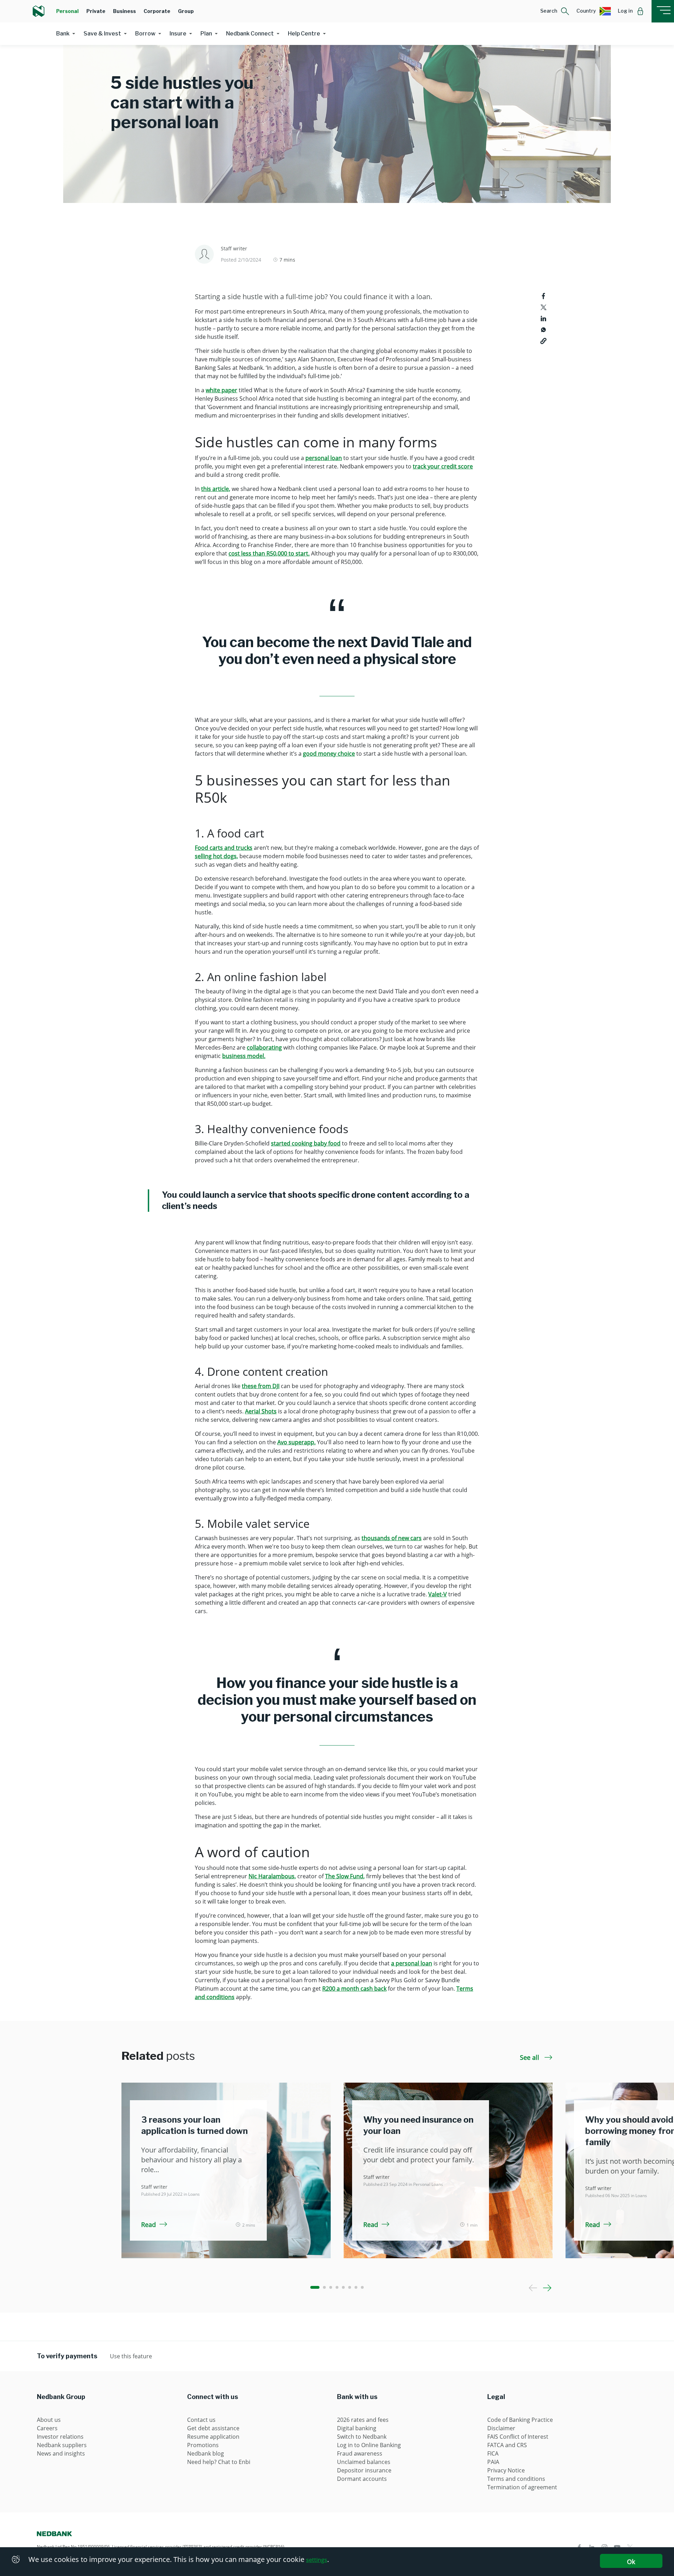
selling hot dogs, (216, 856)
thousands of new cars (392, 1538)
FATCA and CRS (507, 2445)
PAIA (493, 2462)
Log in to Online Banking (369, 2445)
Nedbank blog (206, 2453)
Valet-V (438, 1594)
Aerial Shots (261, 1411)
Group (186, 11)
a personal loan (412, 1963)
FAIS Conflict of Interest (518, 2437)
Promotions (203, 2445)
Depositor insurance (364, 2470)
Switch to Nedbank (362, 2437)
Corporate (157, 11)
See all (530, 2057)
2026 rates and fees (363, 2420)
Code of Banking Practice (520, 2420)
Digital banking (357, 2428)
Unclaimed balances (364, 2462)
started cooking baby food (306, 1143)
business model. (244, 1056)
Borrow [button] (145, 34)
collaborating (264, 1047)
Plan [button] (206, 34)
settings (317, 2560)
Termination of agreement (522, 2487)
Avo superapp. (296, 1442)
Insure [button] (178, 34)
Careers (47, 2428)
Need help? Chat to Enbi (219, 2462)
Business (124, 11)
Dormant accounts (362, 2479)
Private (96, 11)
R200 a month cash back (354, 1989)
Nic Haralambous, (272, 1876)
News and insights (61, 2453)
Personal (67, 11)
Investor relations (60, 2437)
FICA (493, 2453)
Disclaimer (501, 2428)
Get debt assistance (213, 2428)
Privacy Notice (506, 2470)
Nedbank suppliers (62, 2445)
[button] (555, 11)
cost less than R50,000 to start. (269, 553)
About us (49, 2420)
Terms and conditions (516, 2479)
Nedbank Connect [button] (250, 34)
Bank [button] (63, 34)
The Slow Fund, (345, 1876)
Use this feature (131, 2356)
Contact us (201, 2420)
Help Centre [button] (304, 34)
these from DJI (261, 1386)
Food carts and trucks (224, 848)
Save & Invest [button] (102, 34)
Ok (631, 2562)
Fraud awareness (360, 2453)
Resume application (213, 2437)
